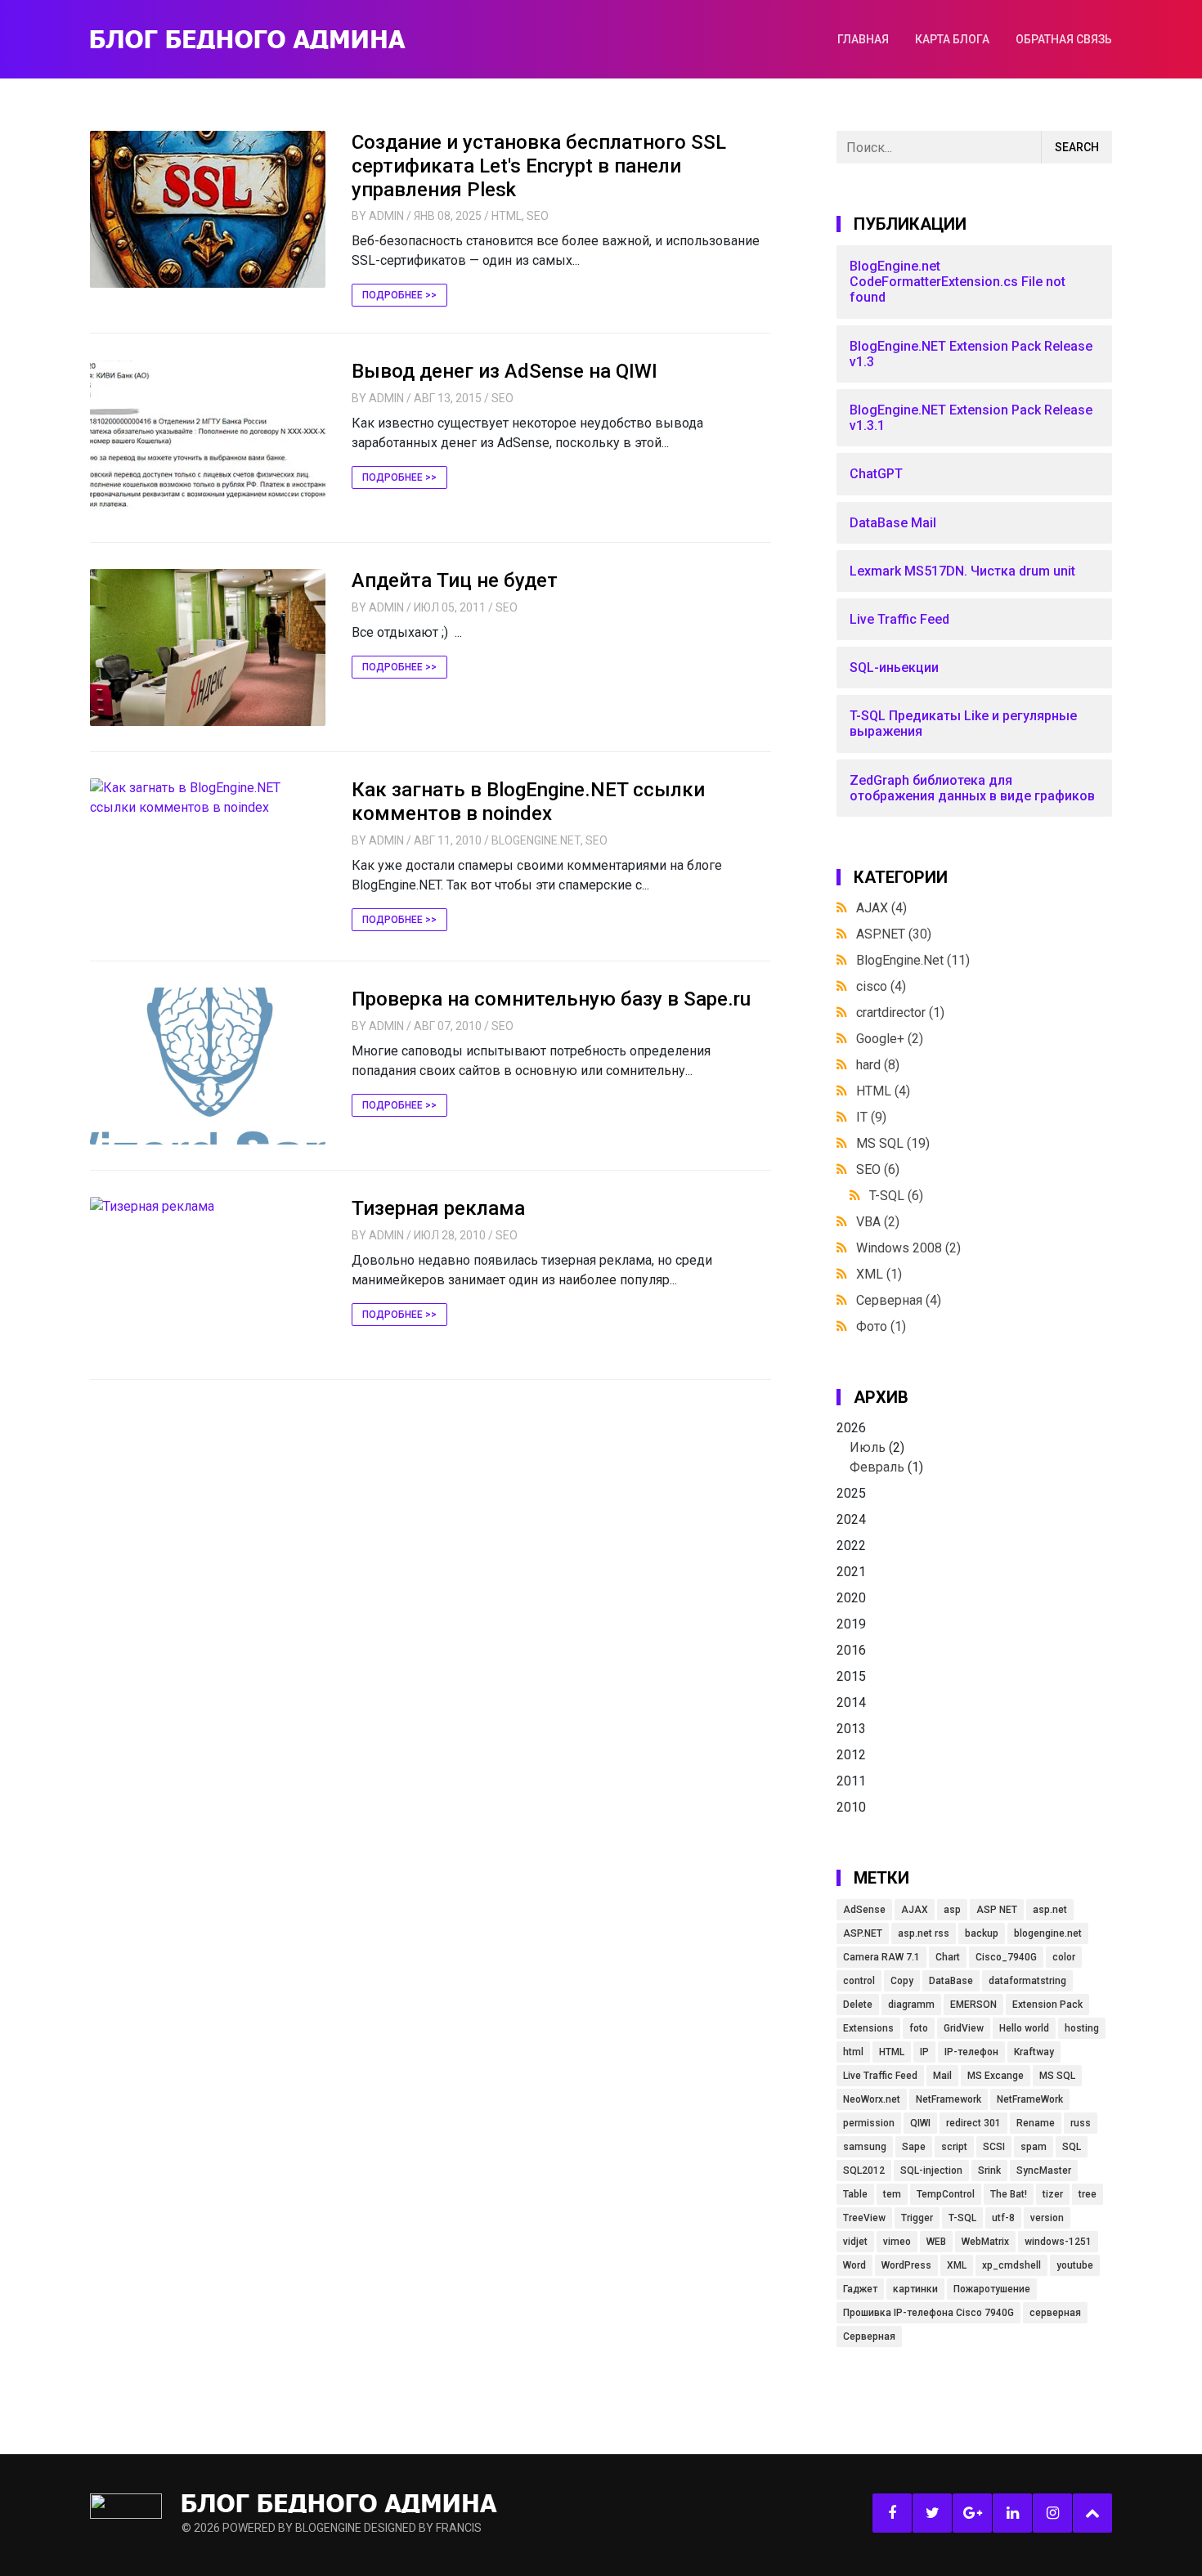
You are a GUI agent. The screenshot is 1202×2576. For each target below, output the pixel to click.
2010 (851, 1807)
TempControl (946, 2194)
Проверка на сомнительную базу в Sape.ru (551, 999)
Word (854, 2265)
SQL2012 (864, 2171)
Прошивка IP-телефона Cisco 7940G (928, 2313)
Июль (868, 1447)
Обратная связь (1064, 39)
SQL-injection (931, 2171)
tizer (1053, 2194)
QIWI (920, 2123)
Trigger (917, 2218)
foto (919, 2028)
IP (924, 2052)
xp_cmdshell (1011, 2265)
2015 (851, 1676)
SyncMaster (1044, 2171)
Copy (902, 1981)
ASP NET (997, 1910)
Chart (948, 1957)
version (1047, 2218)
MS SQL (893, 1143)
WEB (936, 2242)
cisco (881, 986)
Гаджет (860, 2289)
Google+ (890, 1039)
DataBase (951, 1981)
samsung (865, 2147)
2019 (851, 1624)
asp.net (1050, 1910)
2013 (851, 1729)
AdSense (864, 1910)
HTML (507, 216)
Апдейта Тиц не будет (455, 580)
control (859, 1981)
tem (892, 2194)
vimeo (897, 2242)
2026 (880, 1447)
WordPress (906, 2265)
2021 (851, 1572)
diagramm (911, 2005)
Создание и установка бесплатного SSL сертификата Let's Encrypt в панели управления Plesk (539, 166)
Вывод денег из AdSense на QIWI (505, 371)
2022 (851, 1546)
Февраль (877, 1467)
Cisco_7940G (1006, 1957)
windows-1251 (1058, 2242)
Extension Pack (1047, 2005)
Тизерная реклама (438, 1208)
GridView (964, 2028)
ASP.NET (894, 934)
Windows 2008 (908, 1248)
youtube (1075, 2265)
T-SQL (896, 1196)
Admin (386, 216)
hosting (1082, 2028)
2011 (851, 1781)
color (1064, 1957)
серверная (1055, 2313)
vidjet (855, 2242)
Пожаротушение (992, 2289)
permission (869, 2123)
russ (1081, 2123)
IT (871, 1117)
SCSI (994, 2147)
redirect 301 (973, 2123)
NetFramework (949, 2099)
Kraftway (1034, 2052)
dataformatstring (1027, 1981)
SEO (538, 216)
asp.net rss (924, 1933)
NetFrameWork (1030, 2099)
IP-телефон (971, 2052)
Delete (858, 2005)
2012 (851, 1755)
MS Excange (996, 2076)
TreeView (864, 2218)
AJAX (881, 908)
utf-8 (1003, 2218)
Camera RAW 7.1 (881, 1957)
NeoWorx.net (872, 2099)
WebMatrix (985, 2242)
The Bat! (1009, 2194)
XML (879, 1274)
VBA (878, 1222)
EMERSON (973, 2005)
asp (952, 1910)
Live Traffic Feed (880, 2076)
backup (982, 1933)
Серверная (899, 1300)
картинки (915, 2289)
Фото (881, 1326)
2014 (851, 1702)
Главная (863, 39)
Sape (914, 2147)
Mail (942, 2076)
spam (1034, 2147)
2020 (851, 1598)
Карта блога (952, 39)
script (954, 2147)
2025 (851, 1493)
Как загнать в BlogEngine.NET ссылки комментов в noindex (528, 802)
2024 (851, 1519)
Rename (1036, 2123)
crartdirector (900, 1012)
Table (855, 2194)
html (853, 2052)
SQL (1072, 2147)
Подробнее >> (399, 295)
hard (878, 1065)
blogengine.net (1048, 1933)
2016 (851, 1650)
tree (1088, 2194)
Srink (989, 2171)
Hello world (1024, 2028)
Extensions (868, 2028)
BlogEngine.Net (536, 840)
